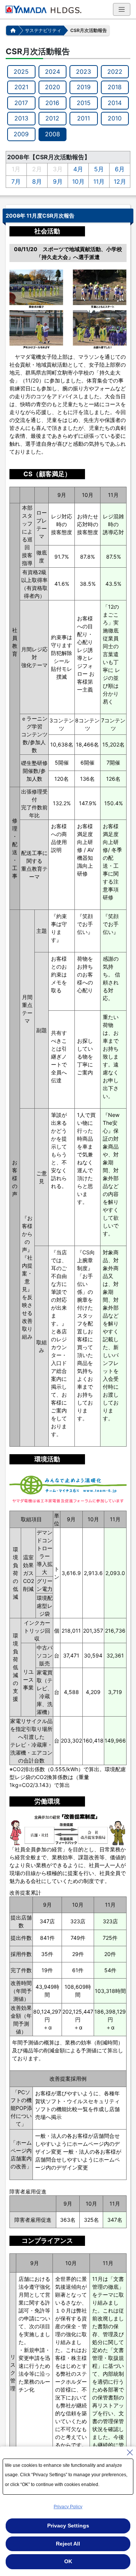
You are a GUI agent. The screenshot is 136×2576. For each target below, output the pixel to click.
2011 (83, 118)
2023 (83, 72)
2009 (21, 134)
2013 (21, 118)
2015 (84, 103)
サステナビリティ (43, 30)
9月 (58, 181)
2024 (53, 72)
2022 (115, 72)
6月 (120, 169)
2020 (53, 87)
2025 (21, 72)
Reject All (68, 2544)
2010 (115, 118)
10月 (78, 181)
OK (68, 2561)
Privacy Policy (68, 2507)
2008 (53, 134)
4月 (78, 169)
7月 (16, 181)
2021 (21, 87)
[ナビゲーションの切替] (122, 9)
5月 (99, 169)
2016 (52, 103)
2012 (52, 118)
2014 (115, 103)
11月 (99, 181)
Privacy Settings (68, 2526)
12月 (120, 181)
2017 (21, 103)
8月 (37, 181)
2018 (115, 87)
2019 (84, 87)
